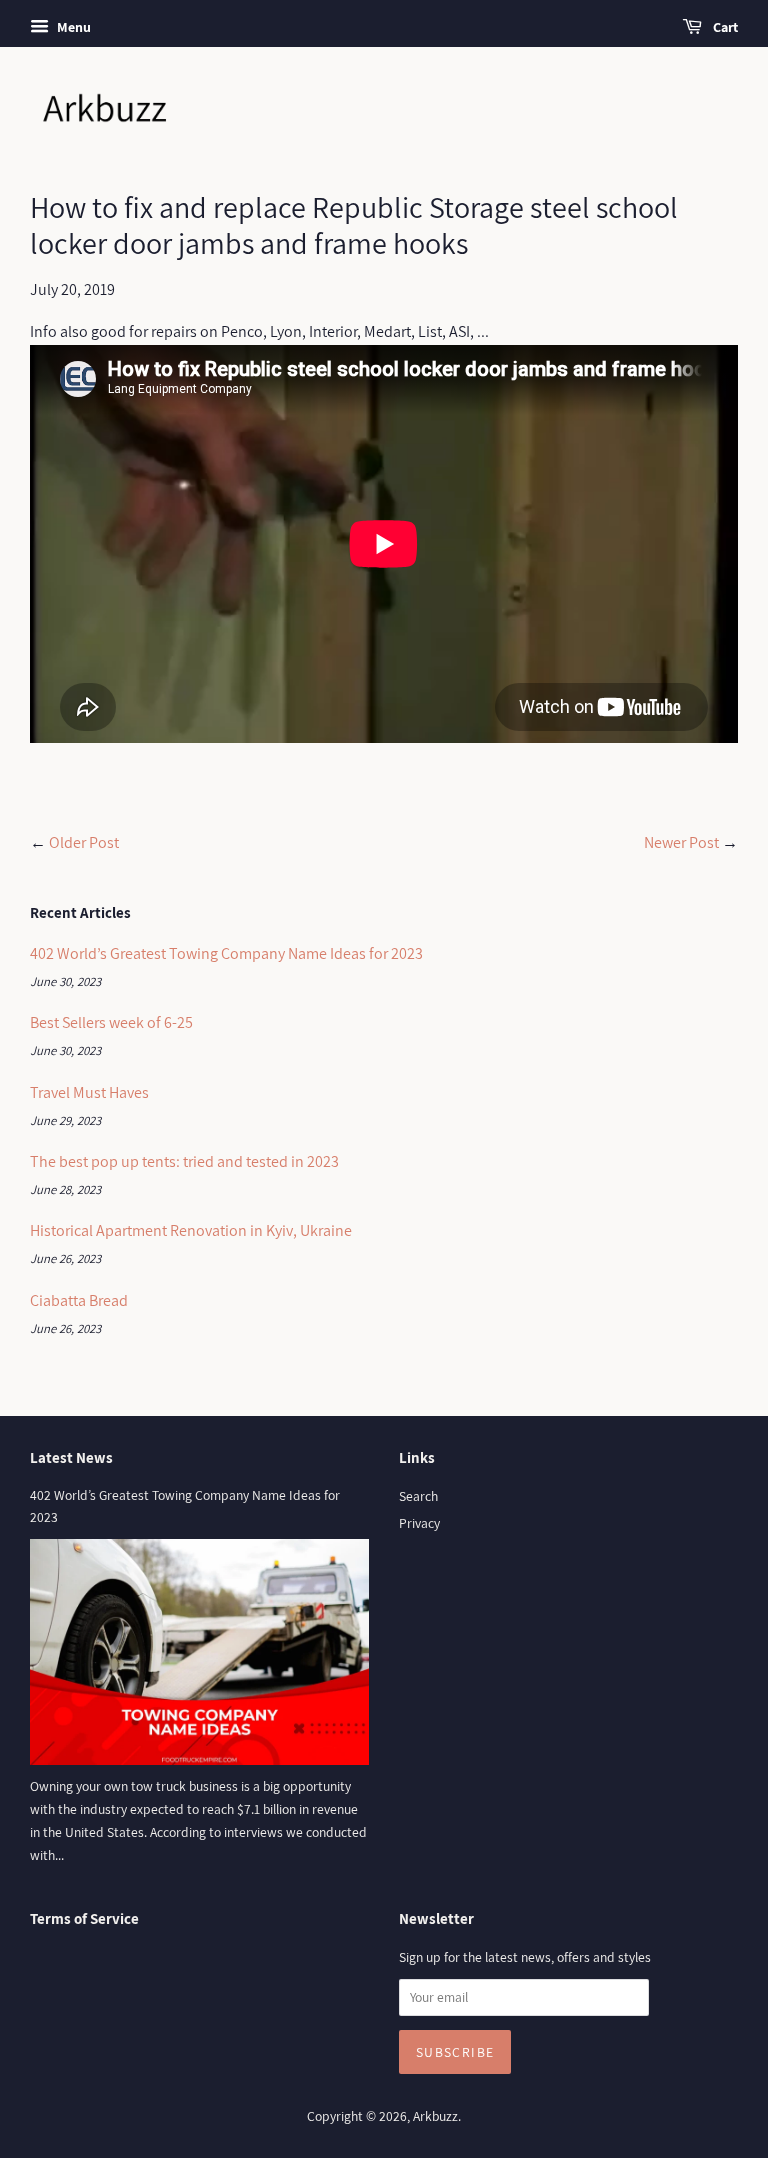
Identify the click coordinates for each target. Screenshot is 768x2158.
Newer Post (681, 842)
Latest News (71, 1457)
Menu (72, 27)
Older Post (84, 842)
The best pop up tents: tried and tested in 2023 (184, 1161)
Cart (724, 27)
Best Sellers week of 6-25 (111, 1022)
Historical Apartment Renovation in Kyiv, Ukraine (191, 1230)
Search (418, 1496)
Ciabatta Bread (79, 1300)
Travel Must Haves (89, 1092)
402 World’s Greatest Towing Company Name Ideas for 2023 (226, 953)
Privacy (419, 1523)
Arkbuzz (435, 2116)
